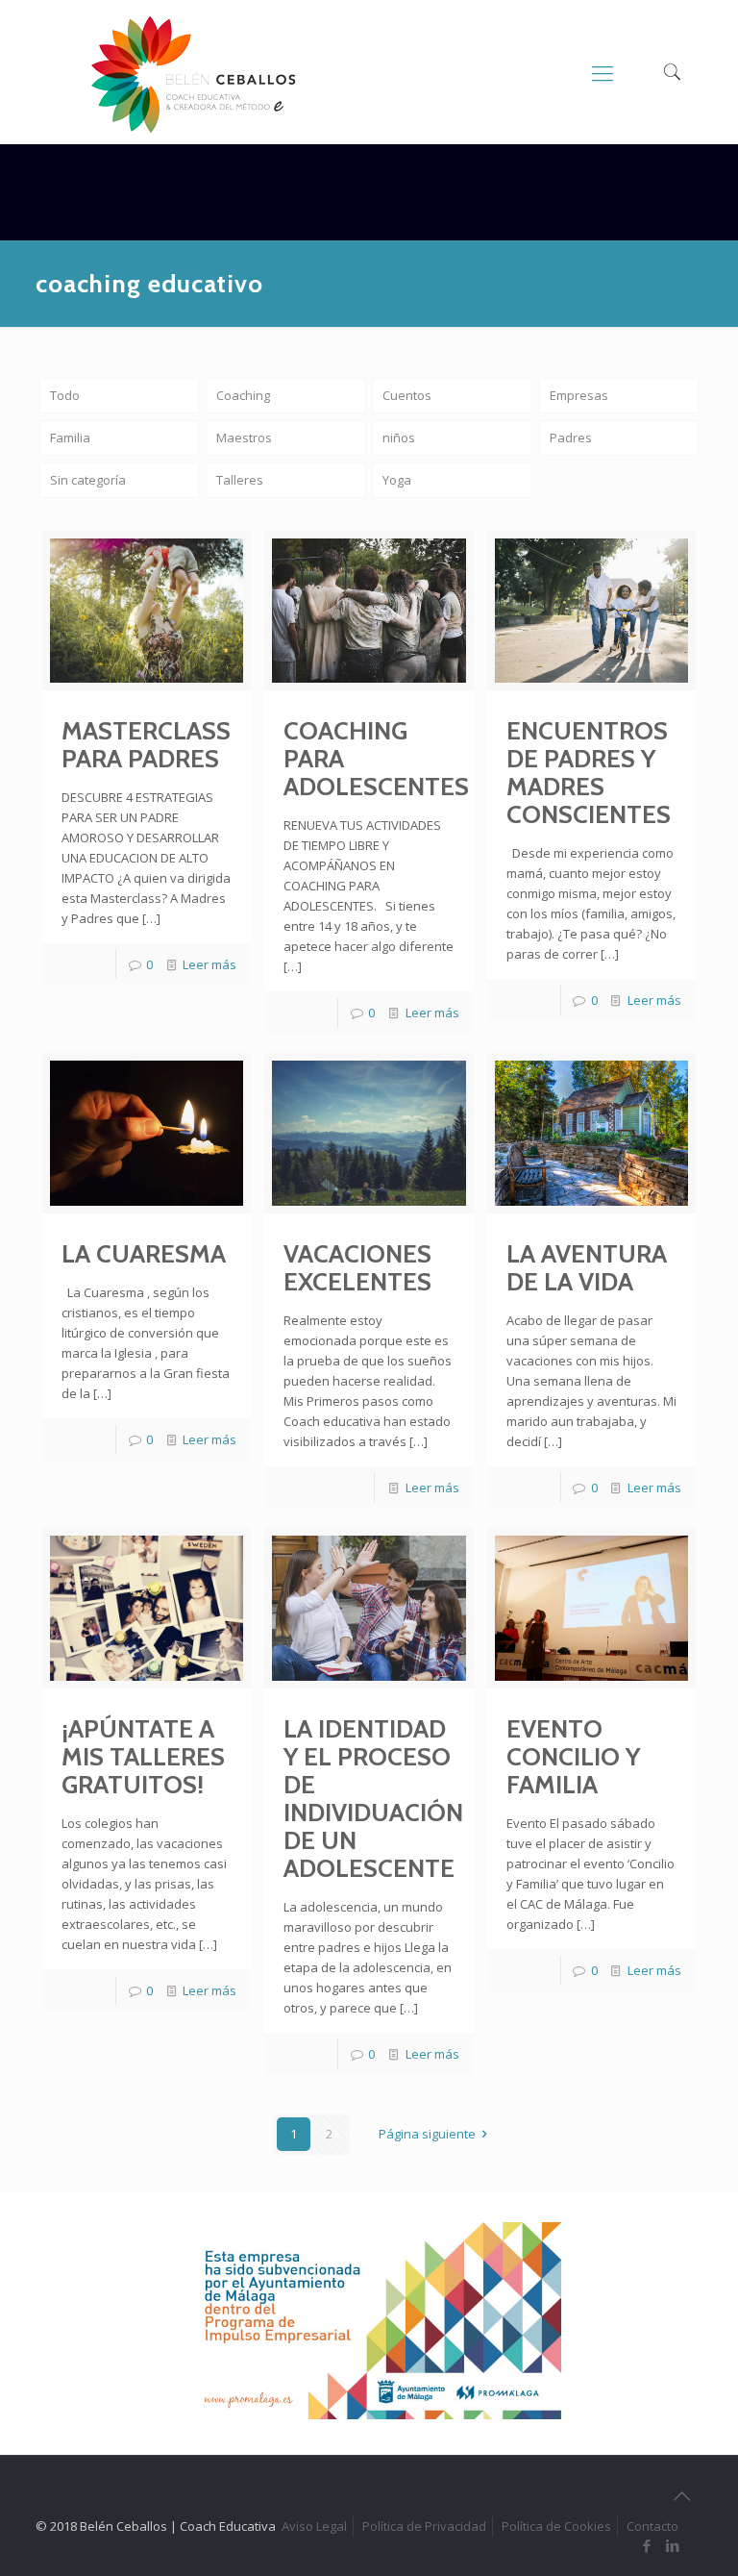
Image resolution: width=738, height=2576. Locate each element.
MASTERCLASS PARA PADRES (146, 745)
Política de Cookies (556, 2526)
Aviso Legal (314, 2526)
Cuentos (407, 395)
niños (399, 438)
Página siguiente (427, 2134)
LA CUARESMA (144, 1254)
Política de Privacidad (424, 2526)
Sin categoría (88, 480)
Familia (70, 438)
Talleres (240, 480)
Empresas (579, 395)
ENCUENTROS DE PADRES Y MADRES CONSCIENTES (589, 773)
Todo (65, 395)
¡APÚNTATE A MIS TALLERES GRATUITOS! (143, 1757)
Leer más (209, 964)
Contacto (652, 2526)
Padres (571, 438)
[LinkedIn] (673, 2545)
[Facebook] (647, 2545)
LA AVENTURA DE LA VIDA (587, 1268)
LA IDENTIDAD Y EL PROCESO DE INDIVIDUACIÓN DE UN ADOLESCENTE (373, 1799)
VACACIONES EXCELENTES (357, 1268)
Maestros (244, 438)
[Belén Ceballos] (193, 75)
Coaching (243, 395)
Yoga (397, 480)
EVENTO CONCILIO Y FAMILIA (573, 1757)
